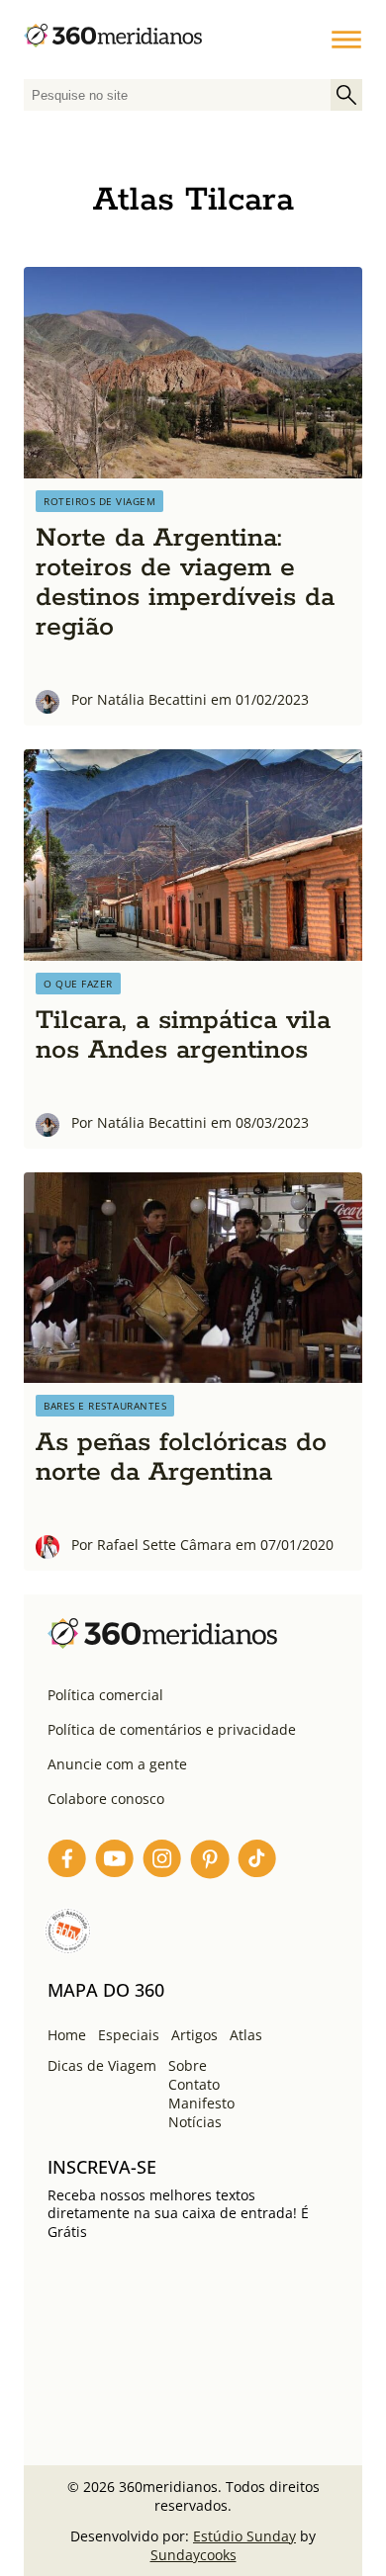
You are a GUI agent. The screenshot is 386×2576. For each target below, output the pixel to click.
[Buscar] (346, 95)
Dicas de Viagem (102, 2065)
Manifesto (201, 2103)
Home (67, 2035)
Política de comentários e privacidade (172, 1729)
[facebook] (67, 1862)
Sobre (188, 2065)
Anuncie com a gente (117, 1764)
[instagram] (162, 1862)
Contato (194, 2084)
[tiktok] (257, 1862)
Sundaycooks (193, 2555)
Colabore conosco (106, 1799)
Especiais (129, 2035)
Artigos (194, 2035)
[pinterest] (210, 1862)
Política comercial (105, 1695)
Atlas (246, 2035)
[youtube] (115, 1862)
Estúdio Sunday (244, 2536)
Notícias (195, 2122)
